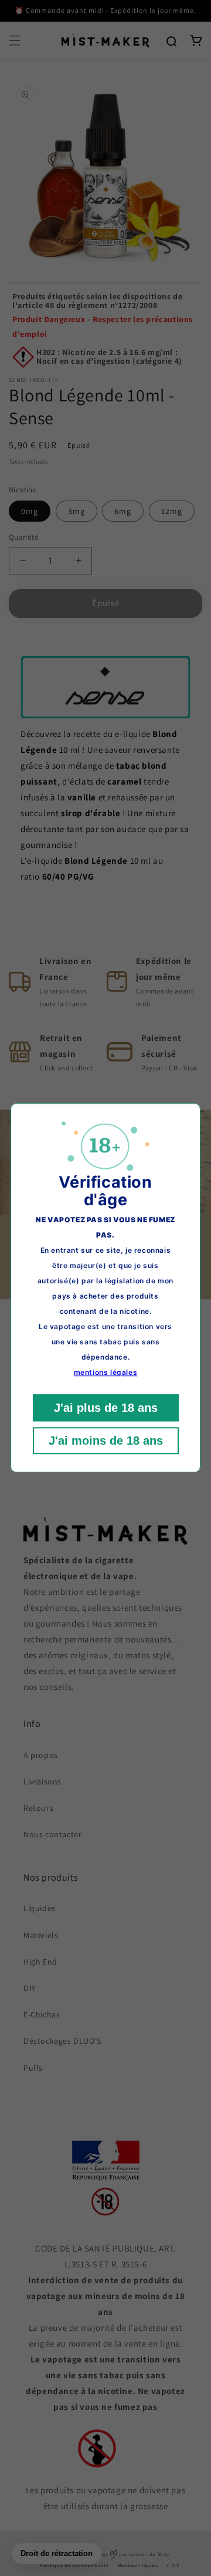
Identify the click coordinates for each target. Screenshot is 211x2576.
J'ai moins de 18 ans (106, 1441)
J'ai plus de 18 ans (106, 1408)
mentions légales (106, 1373)
